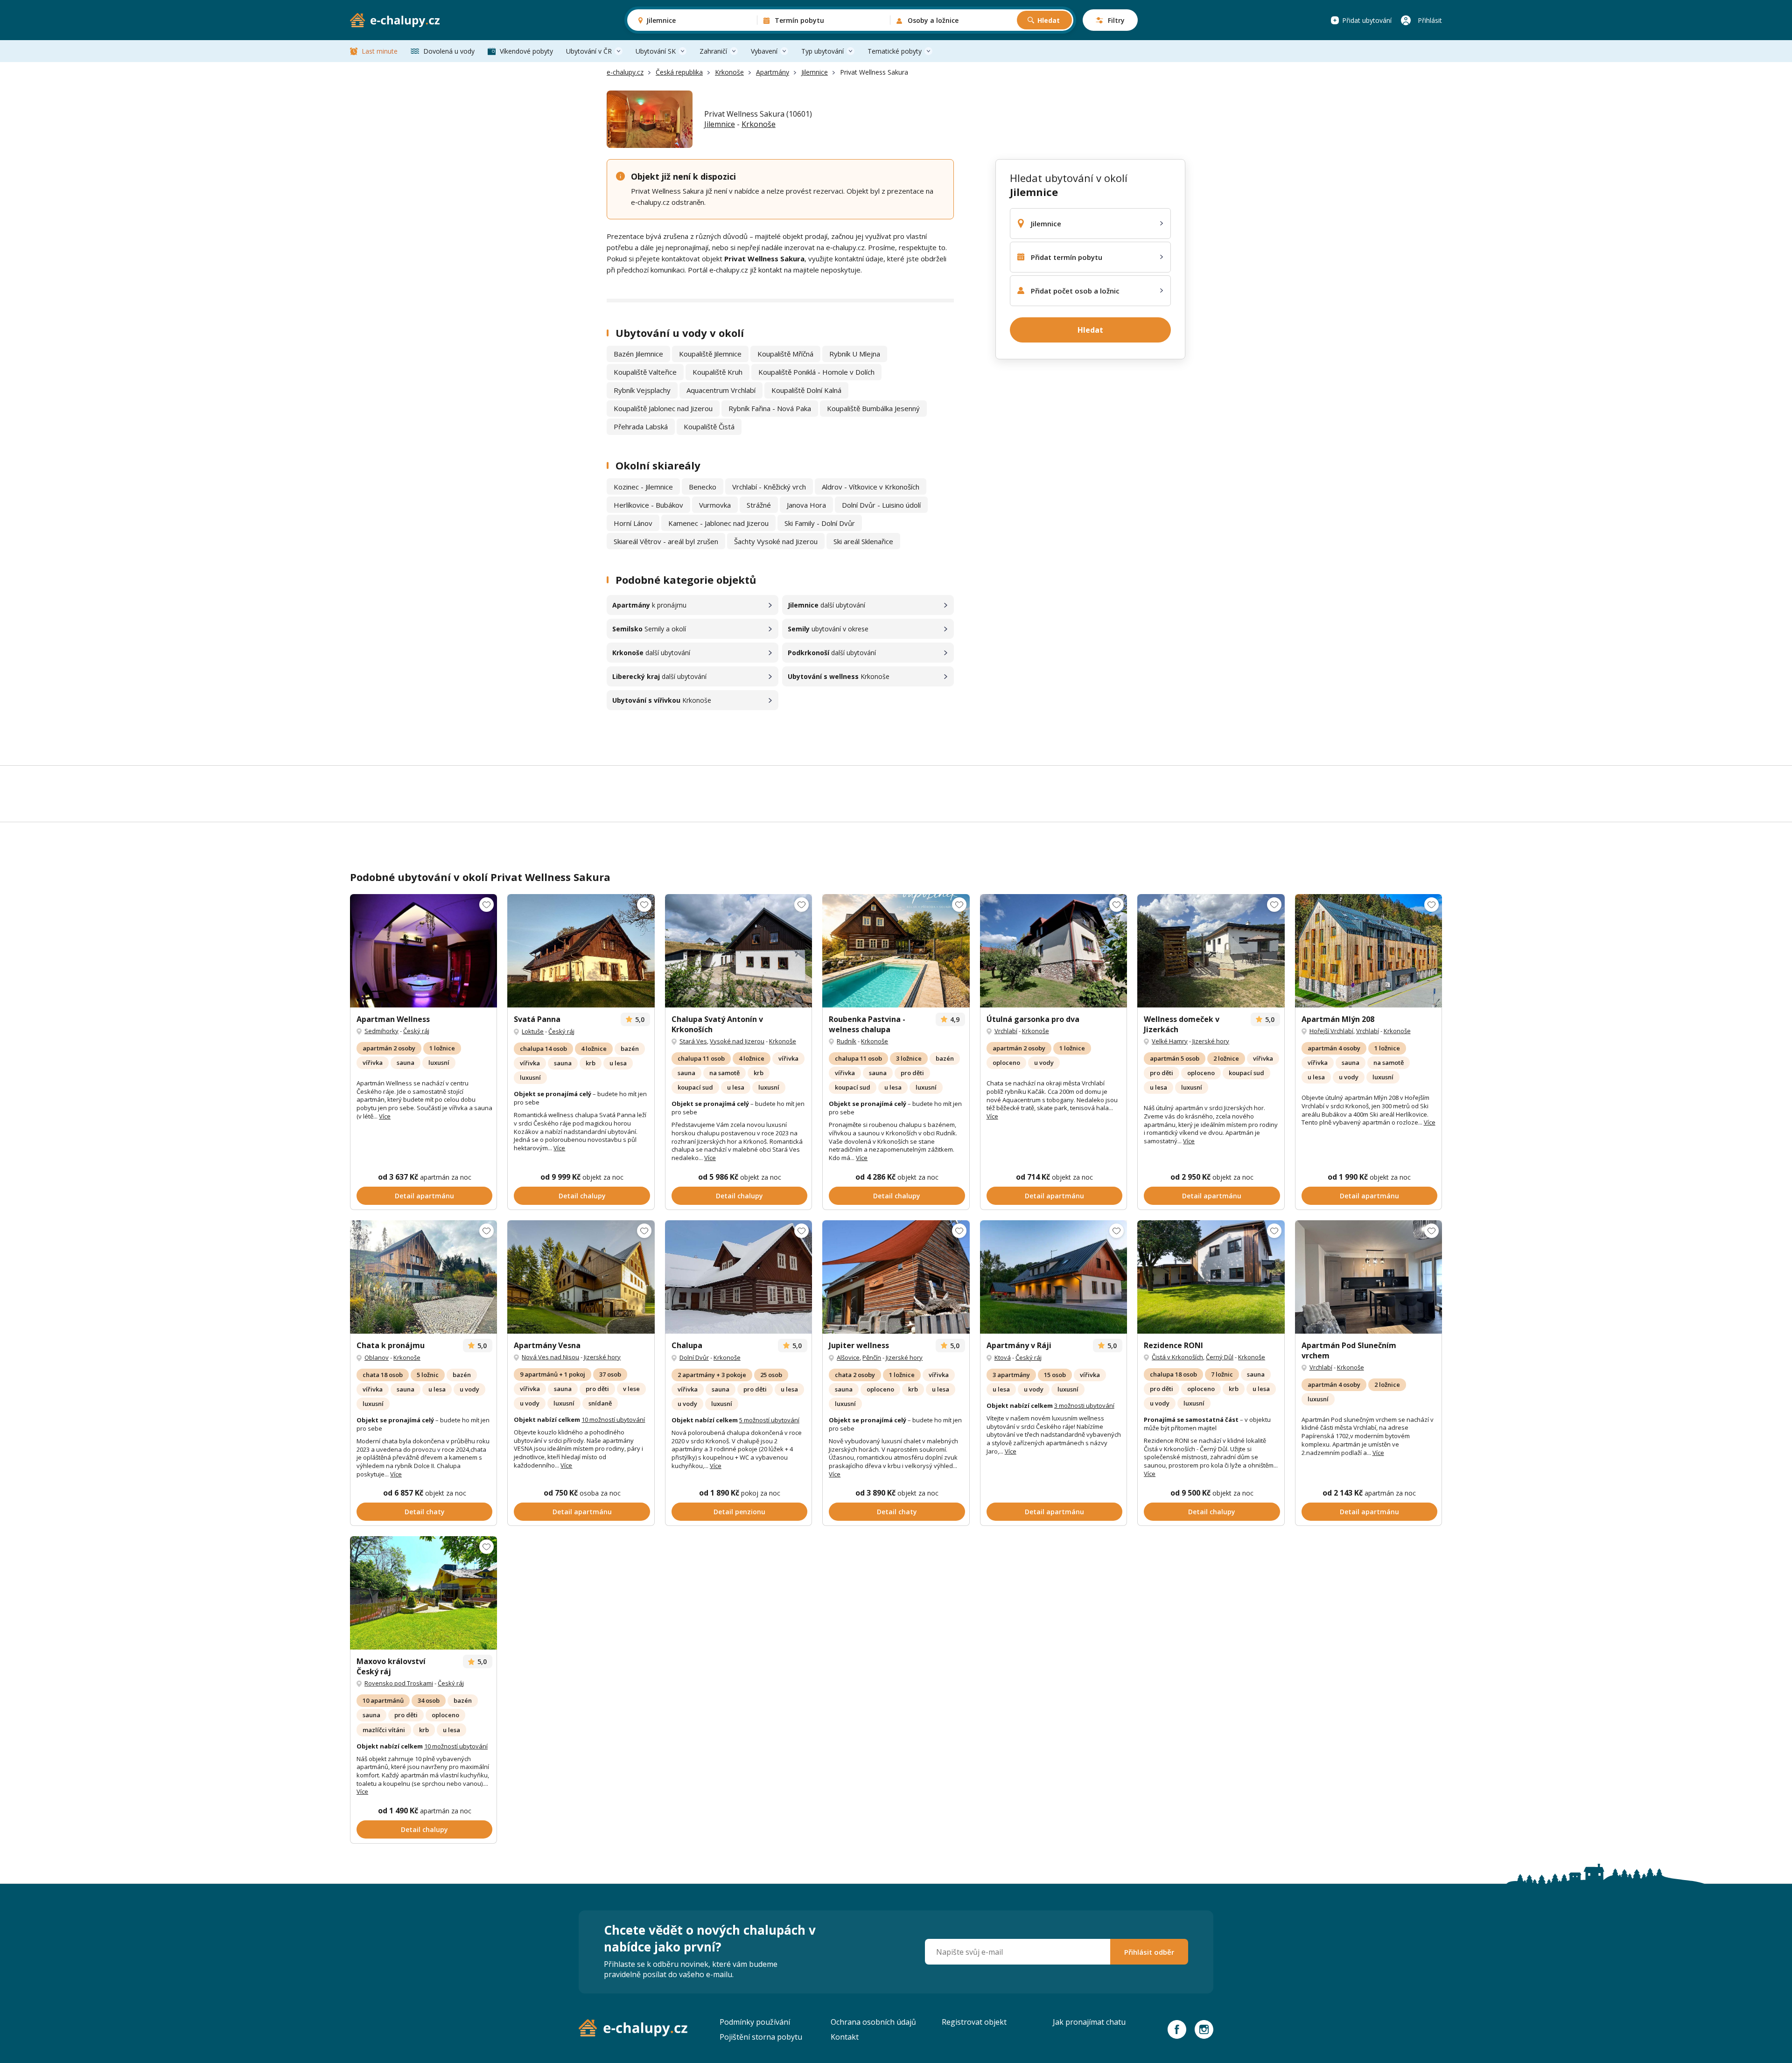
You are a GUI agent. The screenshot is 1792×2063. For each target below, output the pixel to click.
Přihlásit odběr (1149, 1952)
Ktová (1003, 1357)
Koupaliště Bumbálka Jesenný (873, 408)
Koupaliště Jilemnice (710, 354)
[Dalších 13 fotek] (1211, 951)
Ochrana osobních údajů (873, 2022)
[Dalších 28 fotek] (1368, 951)
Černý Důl (1220, 1357)
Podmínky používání (755, 2022)
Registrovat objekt (974, 2022)
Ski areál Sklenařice (863, 541)
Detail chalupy (582, 1196)
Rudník (847, 1041)
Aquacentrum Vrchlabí (721, 390)
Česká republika (679, 72)
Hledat (1049, 20)
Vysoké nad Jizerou (737, 1041)
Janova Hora (806, 505)
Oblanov (377, 1357)
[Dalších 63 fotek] (1211, 1277)
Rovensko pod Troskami (399, 1683)
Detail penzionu (739, 1512)
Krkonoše (729, 72)
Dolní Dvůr (694, 1357)
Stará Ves (693, 1041)
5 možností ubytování (769, 1420)
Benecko (703, 487)
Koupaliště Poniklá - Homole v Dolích (816, 372)
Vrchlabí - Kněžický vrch (769, 487)
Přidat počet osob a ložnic (1075, 291)
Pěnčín (872, 1357)
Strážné (759, 505)
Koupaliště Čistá (709, 427)
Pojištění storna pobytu (761, 2037)
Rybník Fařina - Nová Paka (770, 408)
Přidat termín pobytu (1067, 257)
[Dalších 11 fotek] (423, 951)
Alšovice (848, 1357)
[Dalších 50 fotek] (423, 1593)
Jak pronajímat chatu (1089, 2022)
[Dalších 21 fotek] (423, 1277)
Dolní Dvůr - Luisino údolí (881, 505)
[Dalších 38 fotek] (1368, 1277)
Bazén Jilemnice (638, 354)
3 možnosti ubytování (1084, 1406)
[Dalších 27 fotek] (738, 951)
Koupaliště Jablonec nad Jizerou (663, 408)
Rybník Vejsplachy (642, 390)
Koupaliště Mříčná (785, 354)
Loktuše (533, 1031)
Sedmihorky (381, 1031)
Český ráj (416, 1031)
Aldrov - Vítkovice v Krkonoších (871, 487)
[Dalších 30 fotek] (1053, 1277)
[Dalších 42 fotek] (581, 951)
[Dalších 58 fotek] (581, 1277)
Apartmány (773, 72)
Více (385, 1116)
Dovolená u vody (449, 51)
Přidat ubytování (1367, 20)
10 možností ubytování (613, 1420)
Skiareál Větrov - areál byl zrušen (666, 541)
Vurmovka (715, 505)
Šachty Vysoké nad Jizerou (776, 541)
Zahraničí (713, 51)
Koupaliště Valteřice (645, 372)
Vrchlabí (1006, 1031)
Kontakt (845, 2037)
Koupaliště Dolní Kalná (806, 390)
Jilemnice (815, 72)
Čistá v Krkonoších (1177, 1357)
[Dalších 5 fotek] (1053, 951)
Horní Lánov (633, 523)
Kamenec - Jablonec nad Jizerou (718, 523)
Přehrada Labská (641, 427)
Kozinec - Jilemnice (643, 487)
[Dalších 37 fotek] (896, 1277)
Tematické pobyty (895, 51)
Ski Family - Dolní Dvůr (820, 523)
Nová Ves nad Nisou (550, 1357)
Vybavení (764, 51)
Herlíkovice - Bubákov (648, 505)
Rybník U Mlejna (855, 354)
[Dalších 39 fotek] (738, 1277)
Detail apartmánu (424, 1196)
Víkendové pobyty (526, 51)
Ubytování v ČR (589, 51)
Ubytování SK (656, 51)
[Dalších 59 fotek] (896, 951)
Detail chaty (425, 1512)
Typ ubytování (822, 51)
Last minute (380, 51)
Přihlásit (1430, 20)
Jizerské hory (1211, 1041)
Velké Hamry (1170, 1041)
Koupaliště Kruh (717, 372)
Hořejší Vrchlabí (1331, 1031)
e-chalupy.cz (625, 72)
